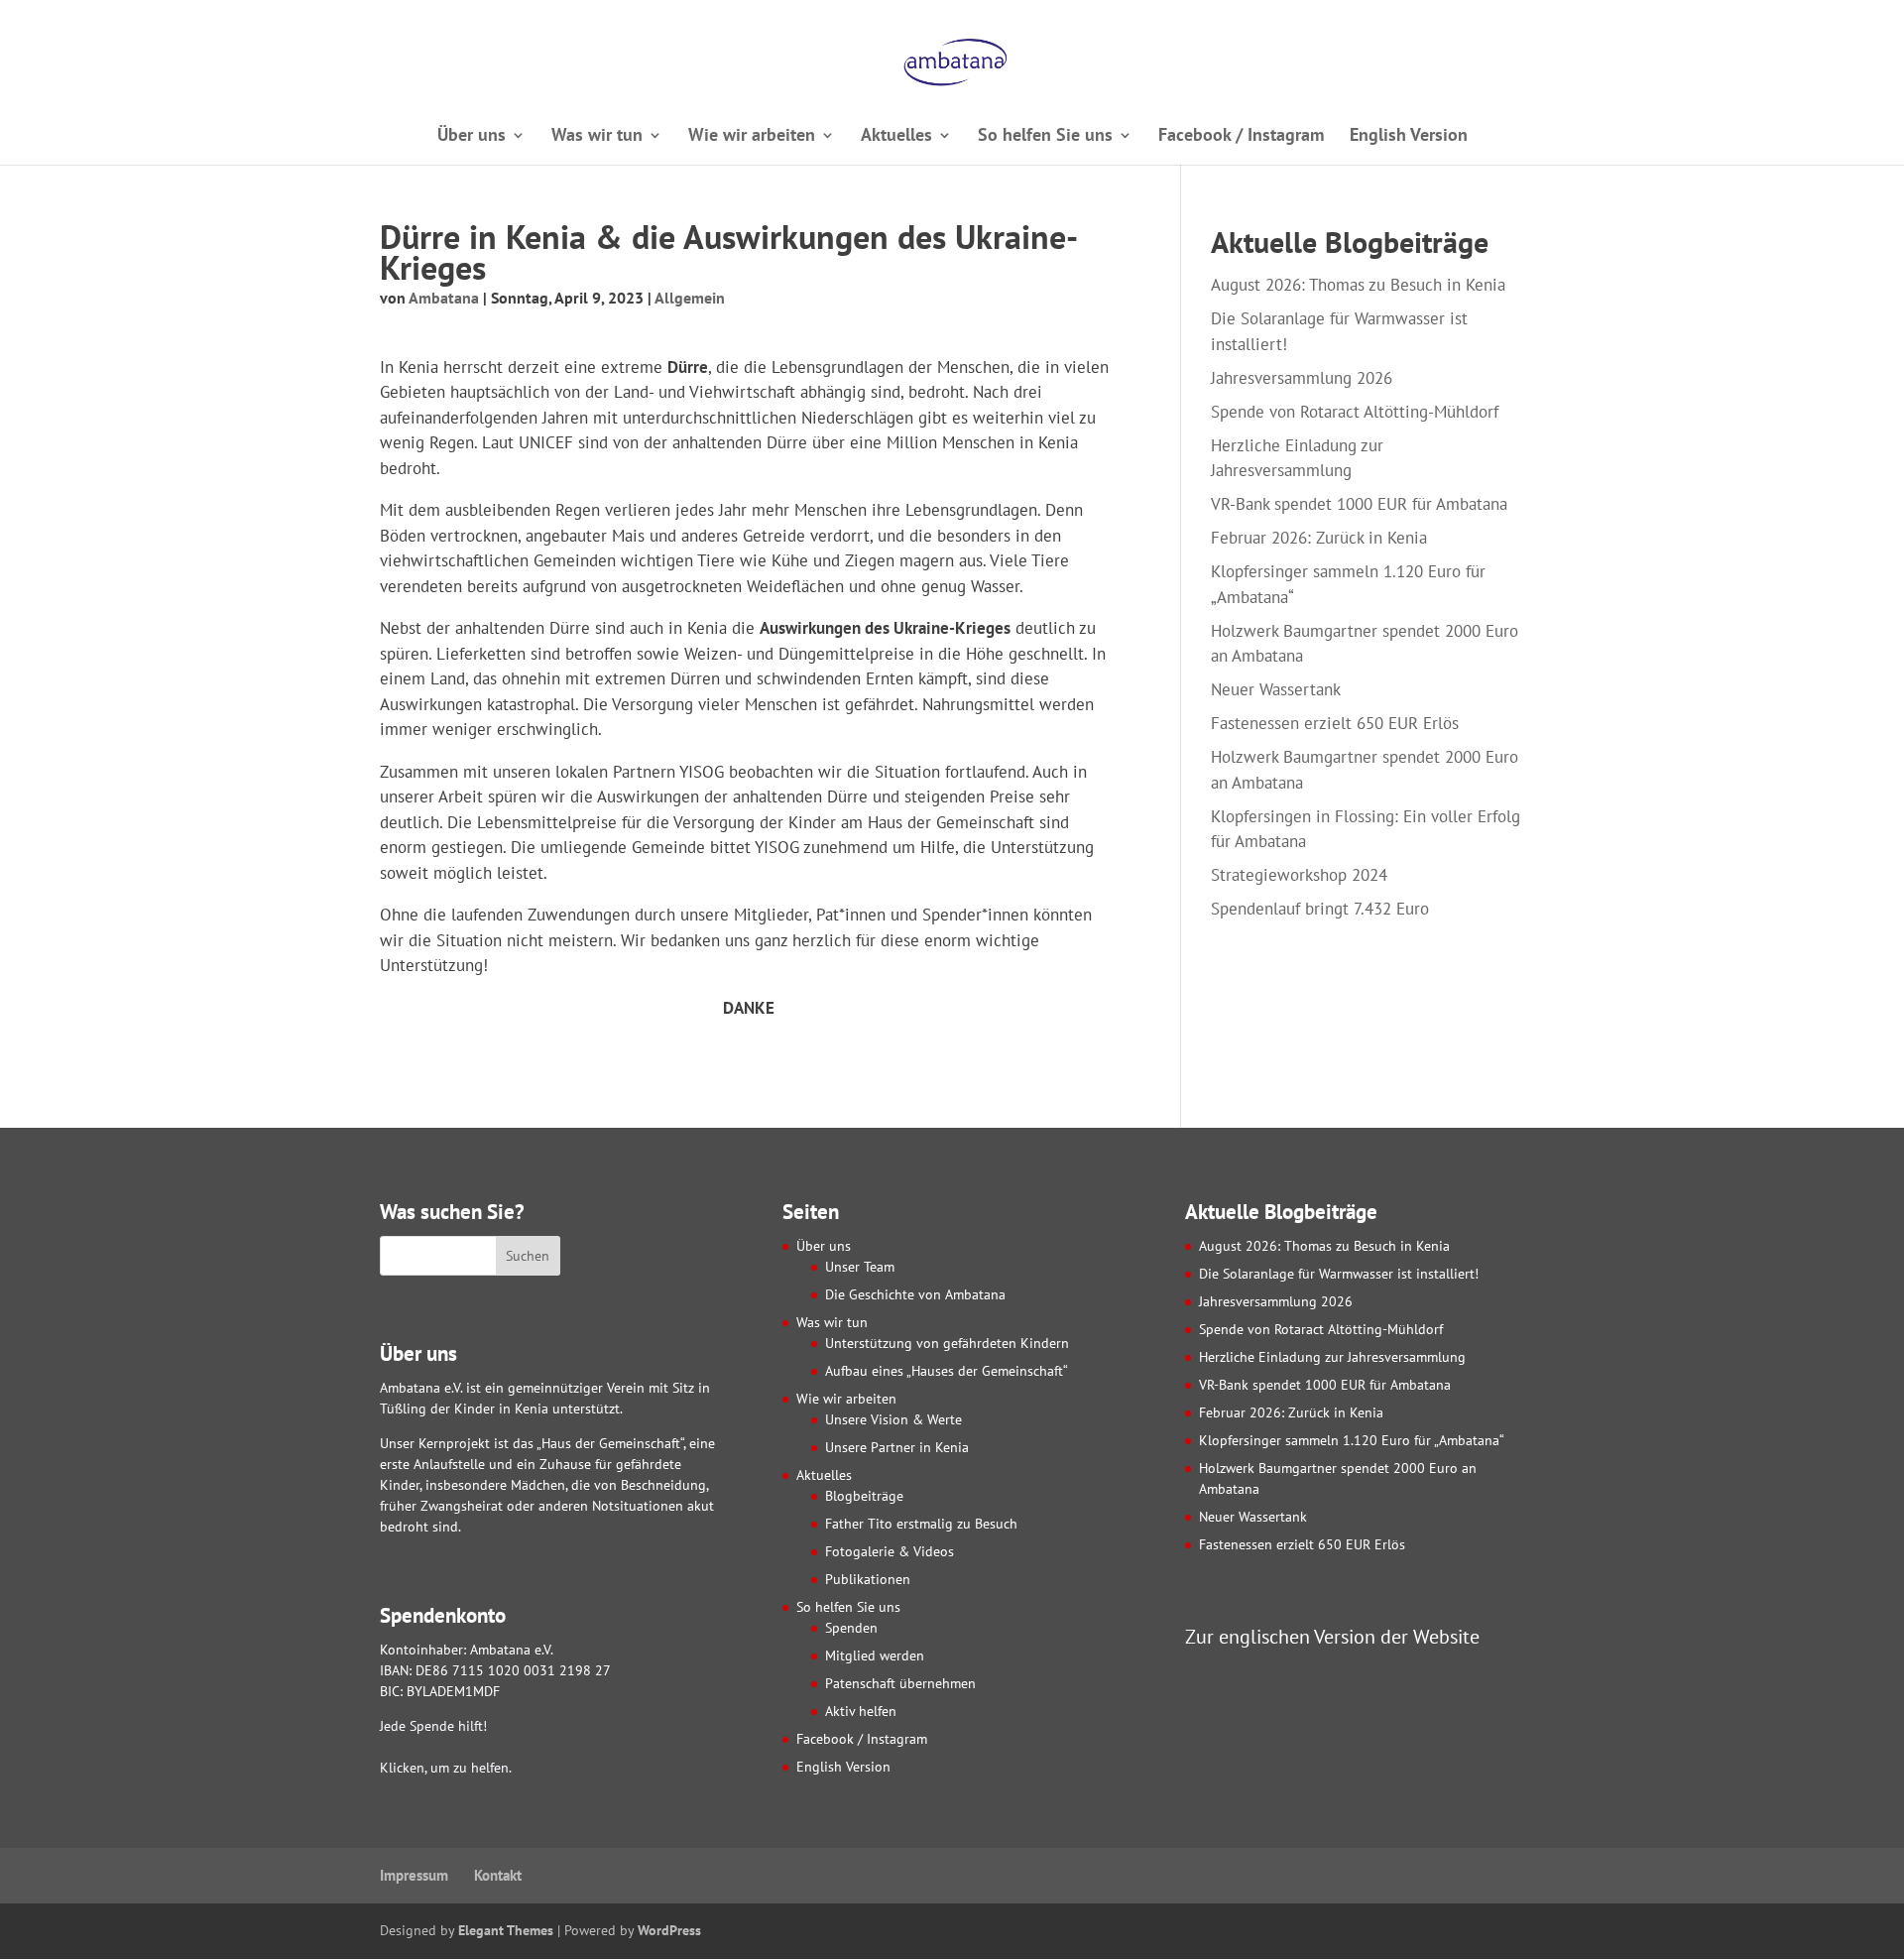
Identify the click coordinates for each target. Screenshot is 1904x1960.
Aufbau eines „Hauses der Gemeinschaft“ (947, 1371)
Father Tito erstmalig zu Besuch (921, 1524)
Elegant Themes (506, 1930)
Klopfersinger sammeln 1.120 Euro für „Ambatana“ (1352, 1440)
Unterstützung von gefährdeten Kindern (947, 1343)
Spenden (851, 1628)
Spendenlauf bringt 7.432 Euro (1320, 909)
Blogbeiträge (864, 1496)
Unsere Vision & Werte (893, 1419)
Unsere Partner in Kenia (897, 1447)
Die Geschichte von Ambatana (915, 1294)
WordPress (669, 1930)
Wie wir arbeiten (752, 137)
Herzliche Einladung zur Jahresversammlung (1332, 1357)
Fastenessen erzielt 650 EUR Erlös (1335, 723)
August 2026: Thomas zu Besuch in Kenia (1358, 285)
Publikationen (868, 1579)
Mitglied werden (875, 1655)
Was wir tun (597, 137)
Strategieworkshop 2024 (1299, 875)
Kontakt (498, 1875)
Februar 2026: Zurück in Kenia (1319, 538)
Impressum (414, 1875)
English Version (1409, 137)
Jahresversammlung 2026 (1302, 378)
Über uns (472, 137)
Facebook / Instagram (1241, 137)
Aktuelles (896, 137)
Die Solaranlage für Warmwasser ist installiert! (1339, 1274)
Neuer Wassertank (1276, 689)
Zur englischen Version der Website (1332, 1636)
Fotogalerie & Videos (890, 1551)
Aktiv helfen (861, 1711)
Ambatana (444, 298)
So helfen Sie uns (1045, 137)
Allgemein (690, 298)
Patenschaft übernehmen (900, 1683)
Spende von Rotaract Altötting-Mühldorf (1355, 412)
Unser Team (860, 1267)
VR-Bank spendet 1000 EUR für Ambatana (1359, 504)
